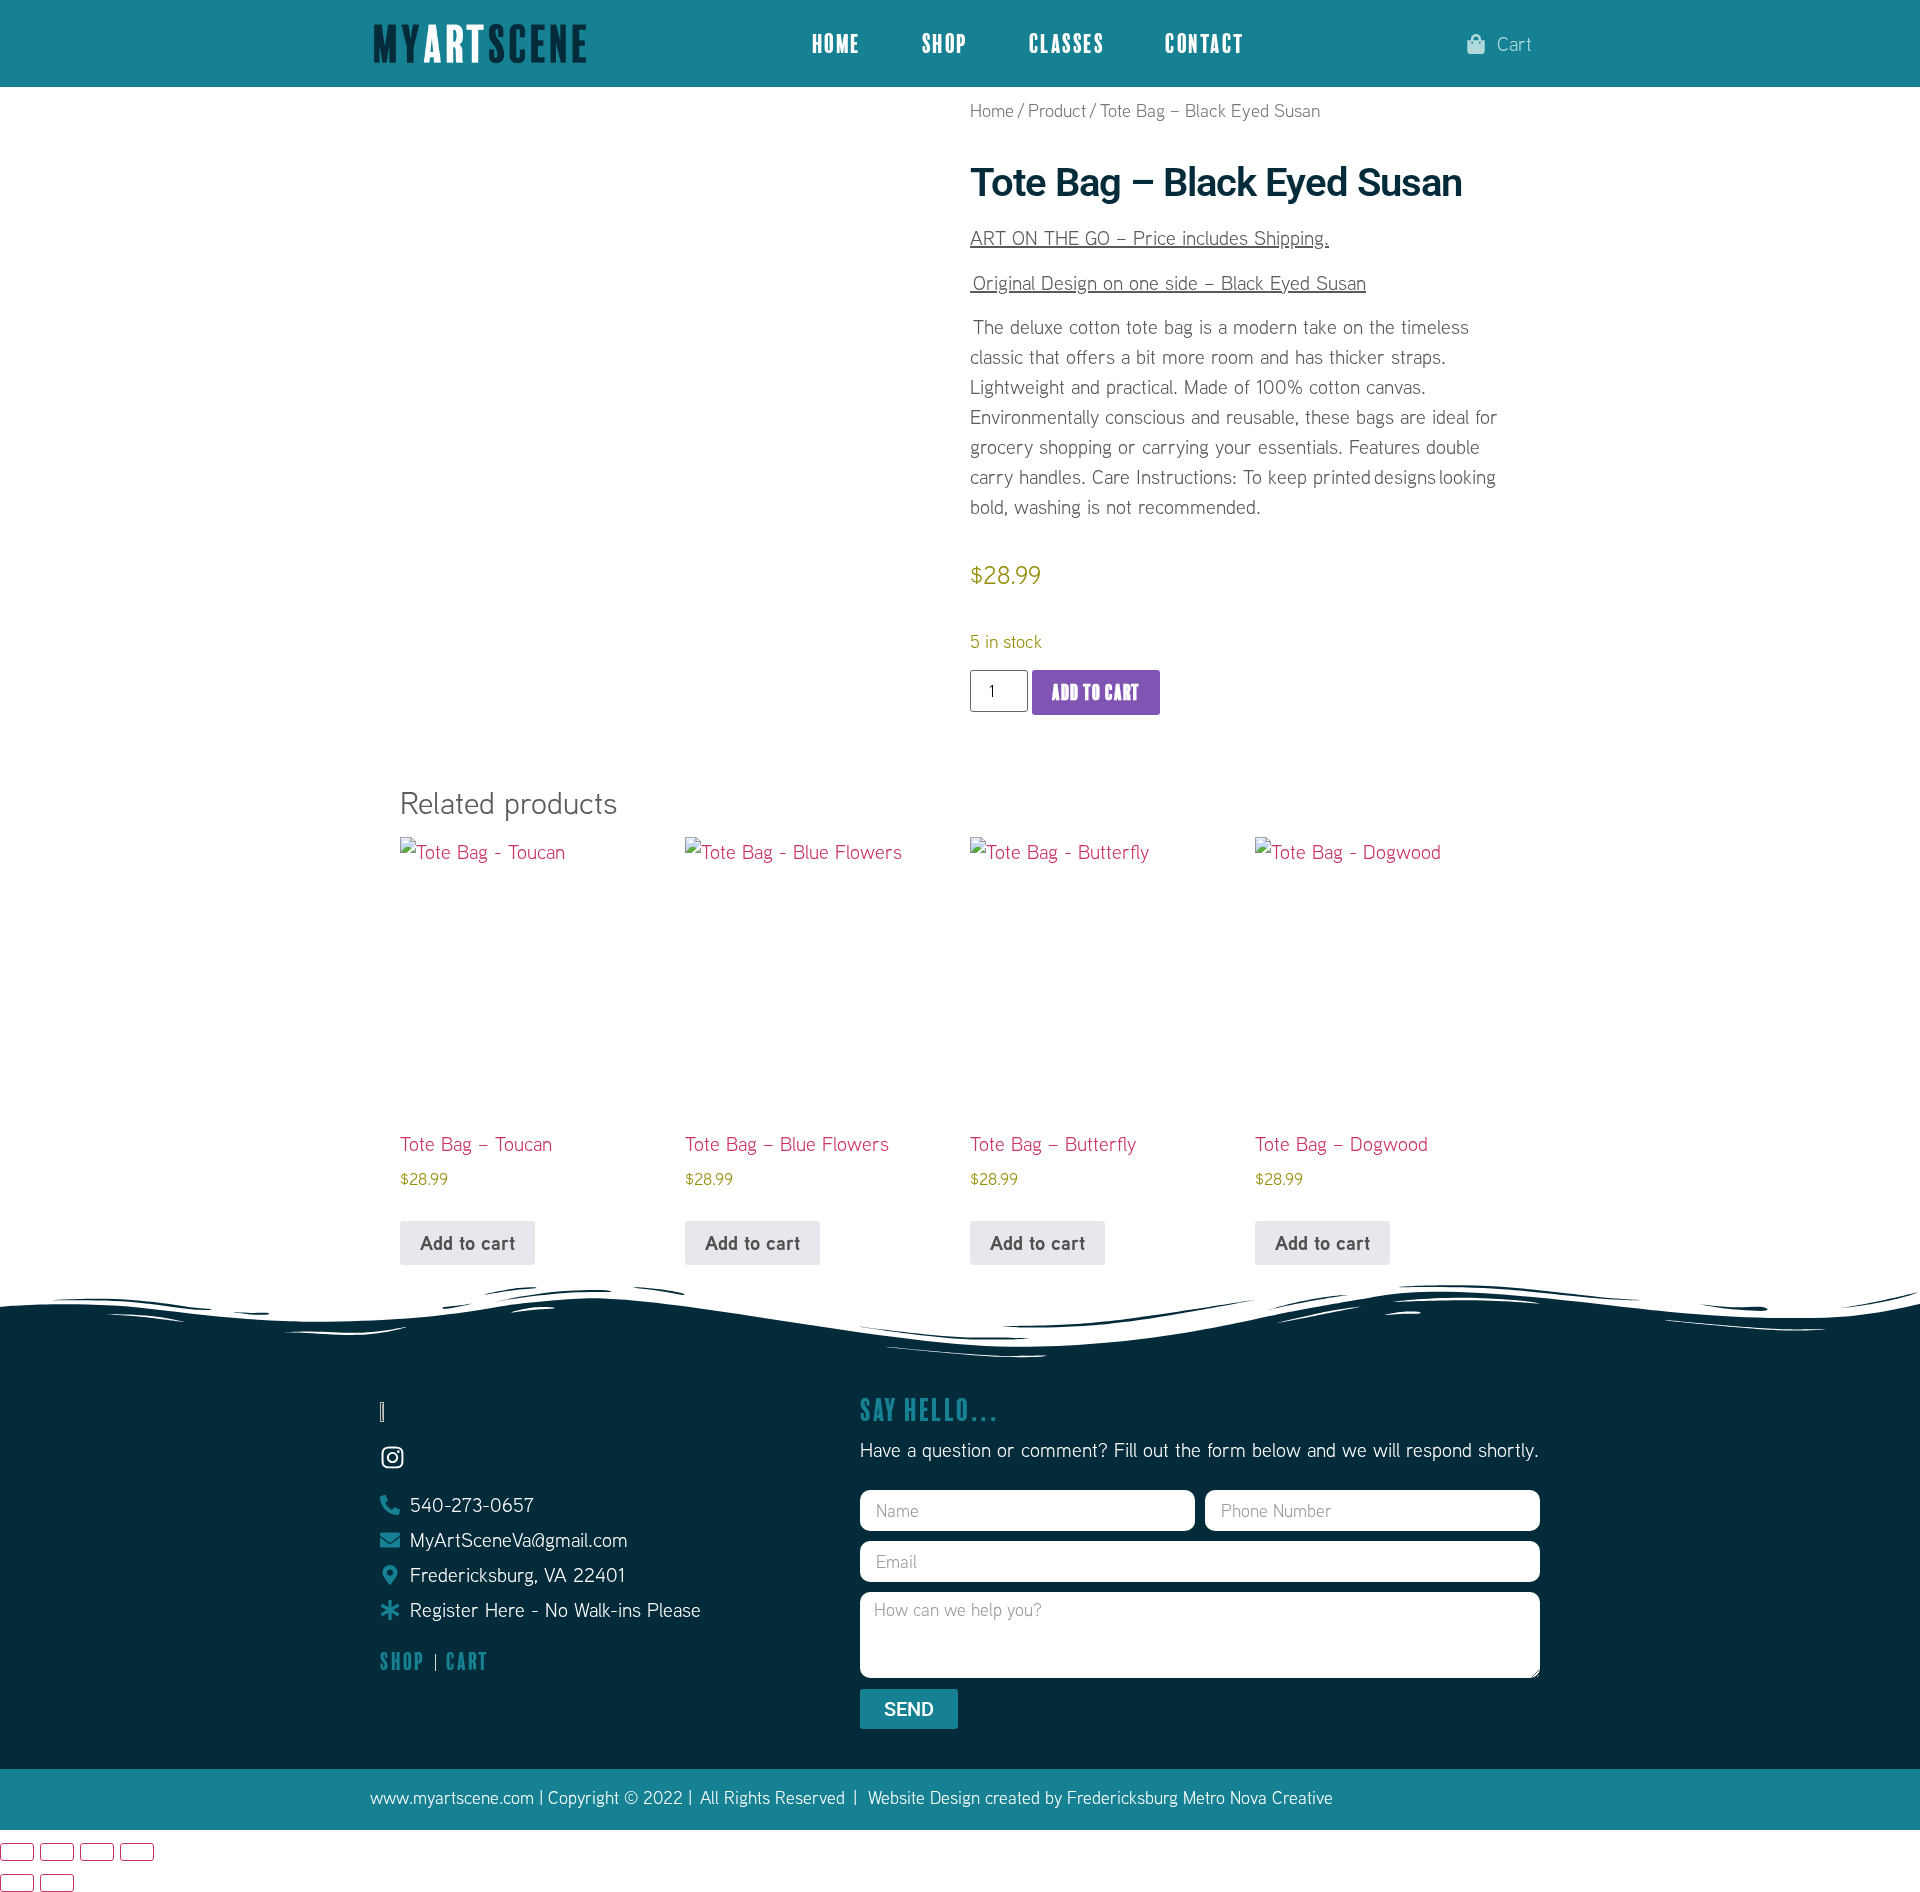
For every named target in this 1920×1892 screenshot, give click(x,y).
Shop (945, 44)
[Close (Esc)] (137, 1852)
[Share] (97, 1852)
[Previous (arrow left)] (17, 1883)
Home (836, 44)
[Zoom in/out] (17, 1852)
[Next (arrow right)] (57, 1883)
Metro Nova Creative (1258, 1797)
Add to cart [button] (467, 1242)
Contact (1205, 44)
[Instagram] (392, 1457)
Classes (1067, 44)
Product (1057, 110)
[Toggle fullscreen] (57, 1852)
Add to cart (1096, 692)
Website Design (924, 1797)
